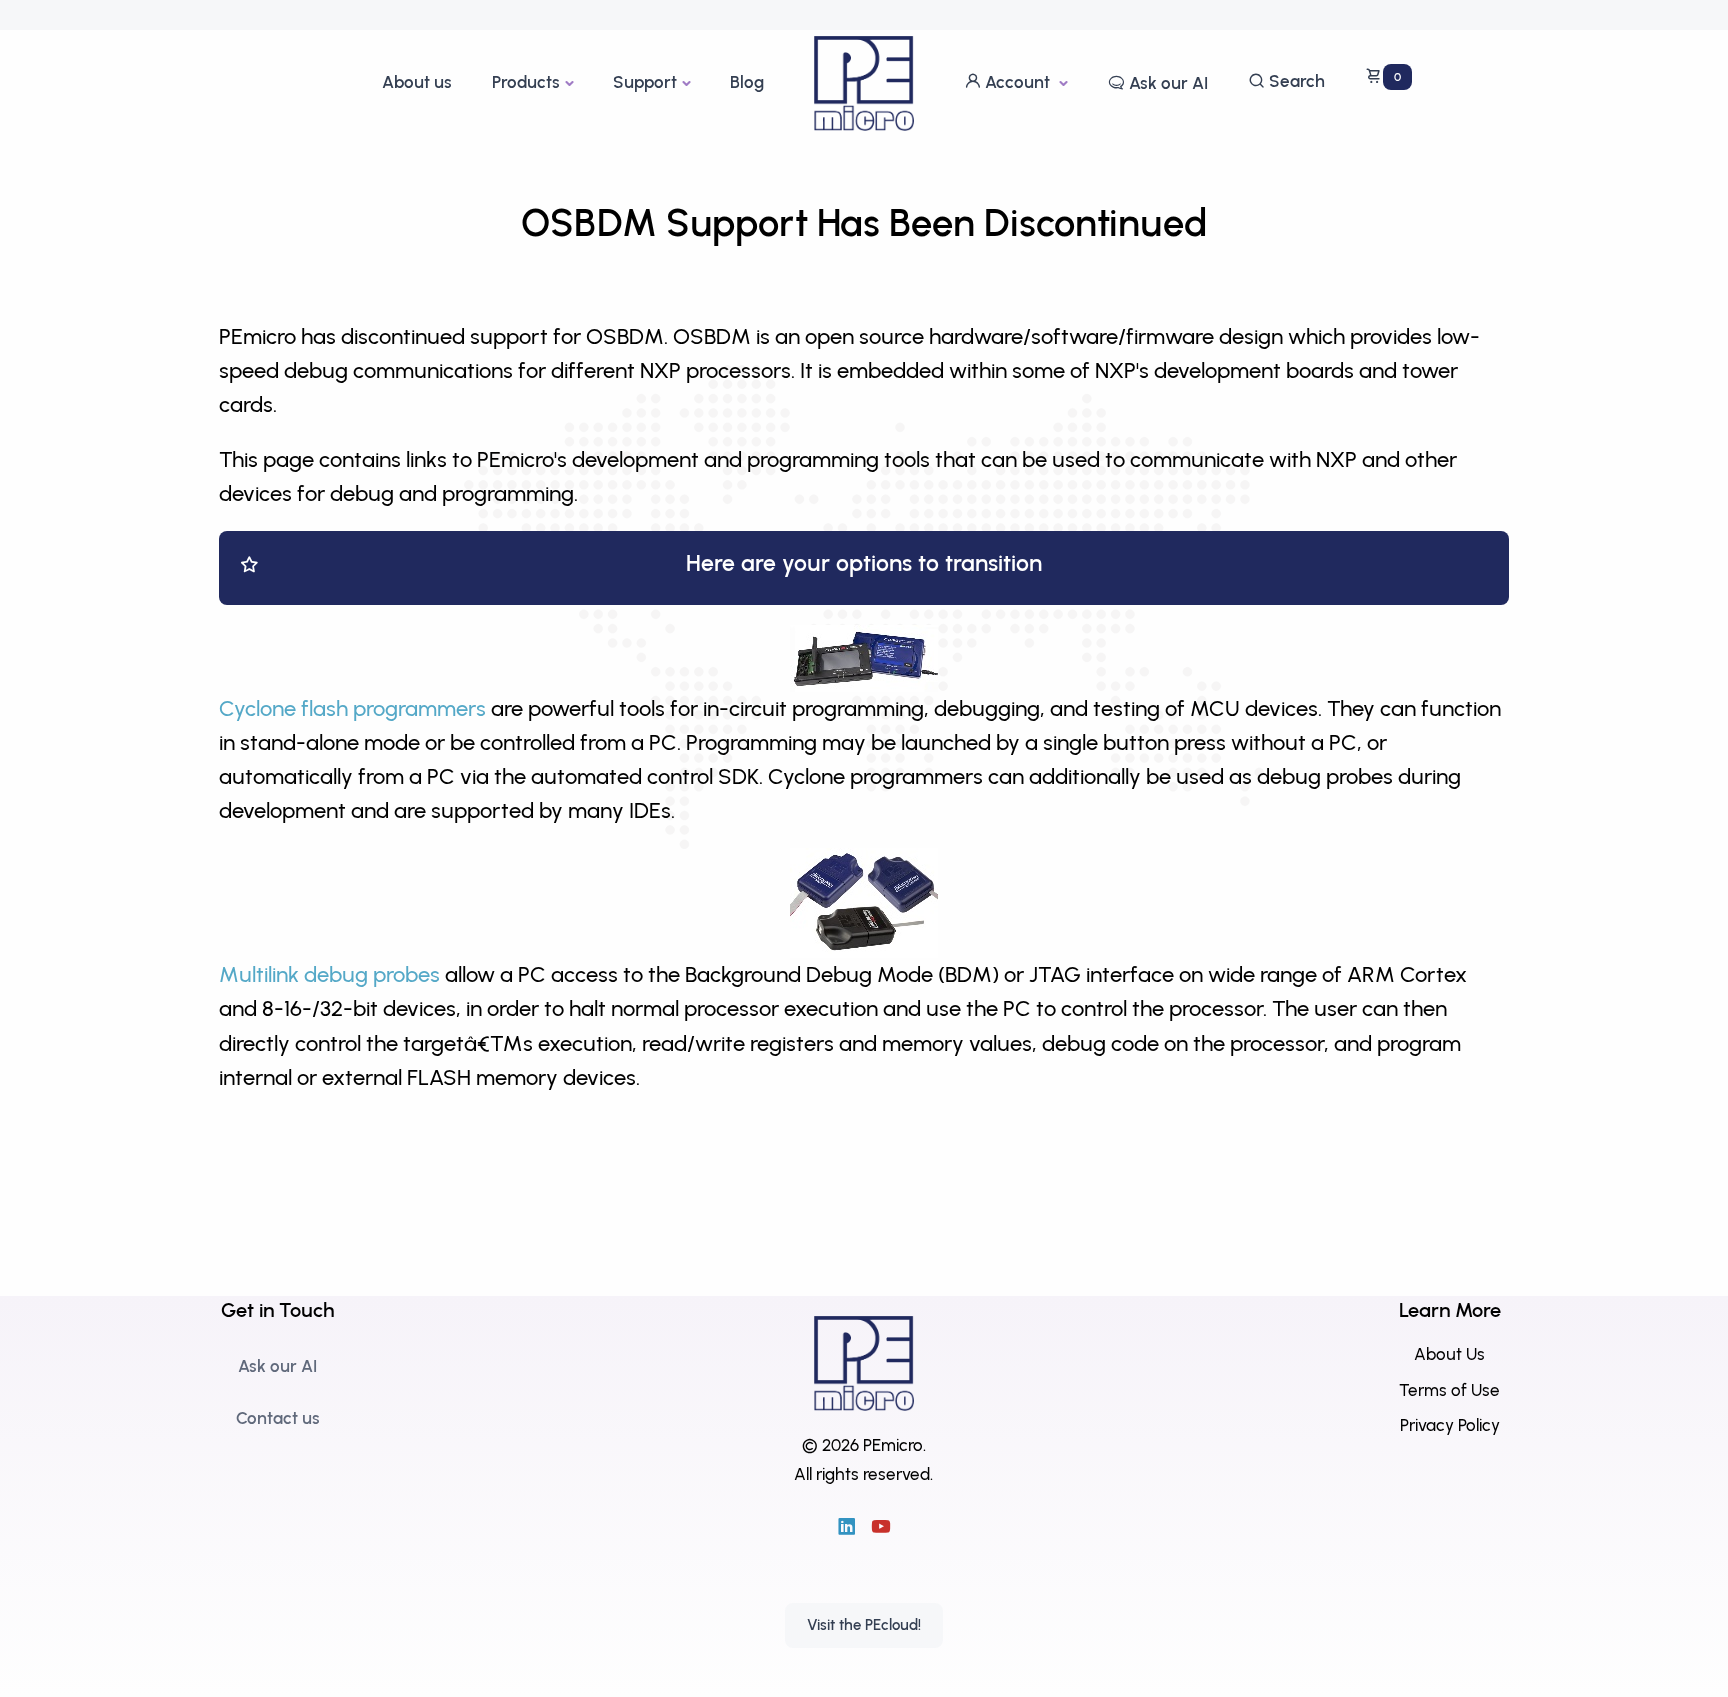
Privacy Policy (1450, 1425)
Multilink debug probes (329, 974)
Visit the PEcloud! (864, 1625)
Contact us (278, 1418)
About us (417, 82)
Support (645, 82)
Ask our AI (1166, 83)
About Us (1449, 1354)
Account (1017, 82)
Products (526, 82)
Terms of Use (1449, 1389)
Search (1295, 81)
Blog (747, 82)
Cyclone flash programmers (352, 708)
